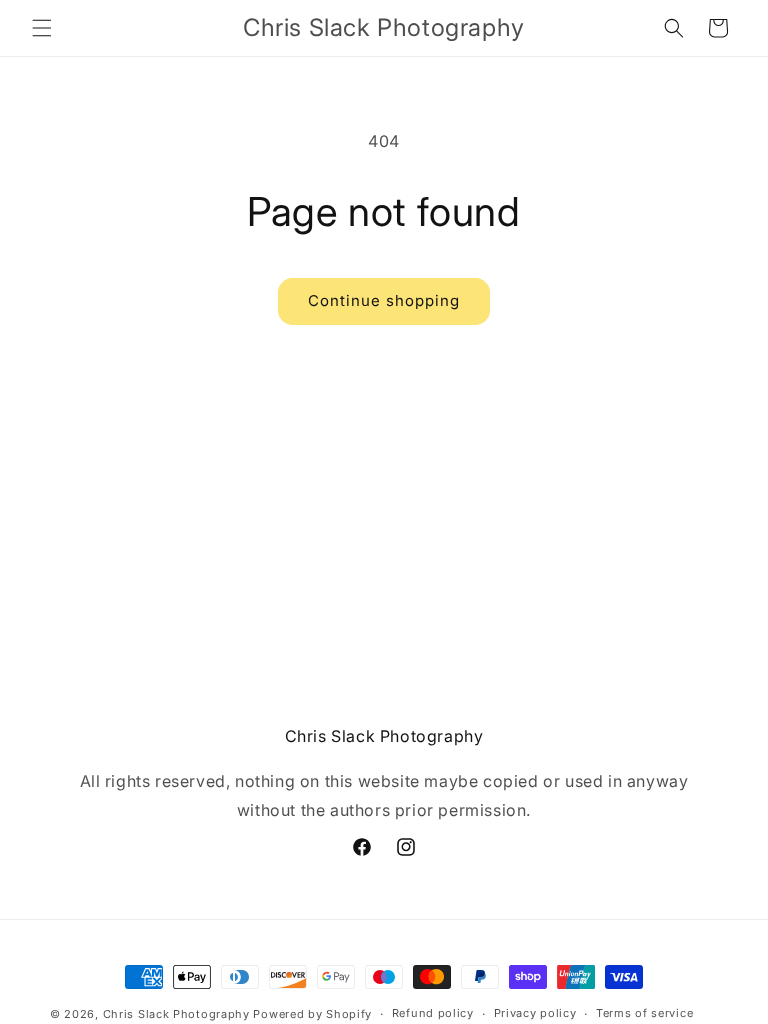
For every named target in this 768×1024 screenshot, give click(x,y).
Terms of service (644, 1013)
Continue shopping (384, 300)
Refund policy (433, 1013)
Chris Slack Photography (176, 1014)
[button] (42, 28)
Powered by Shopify (312, 1014)
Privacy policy (535, 1013)
